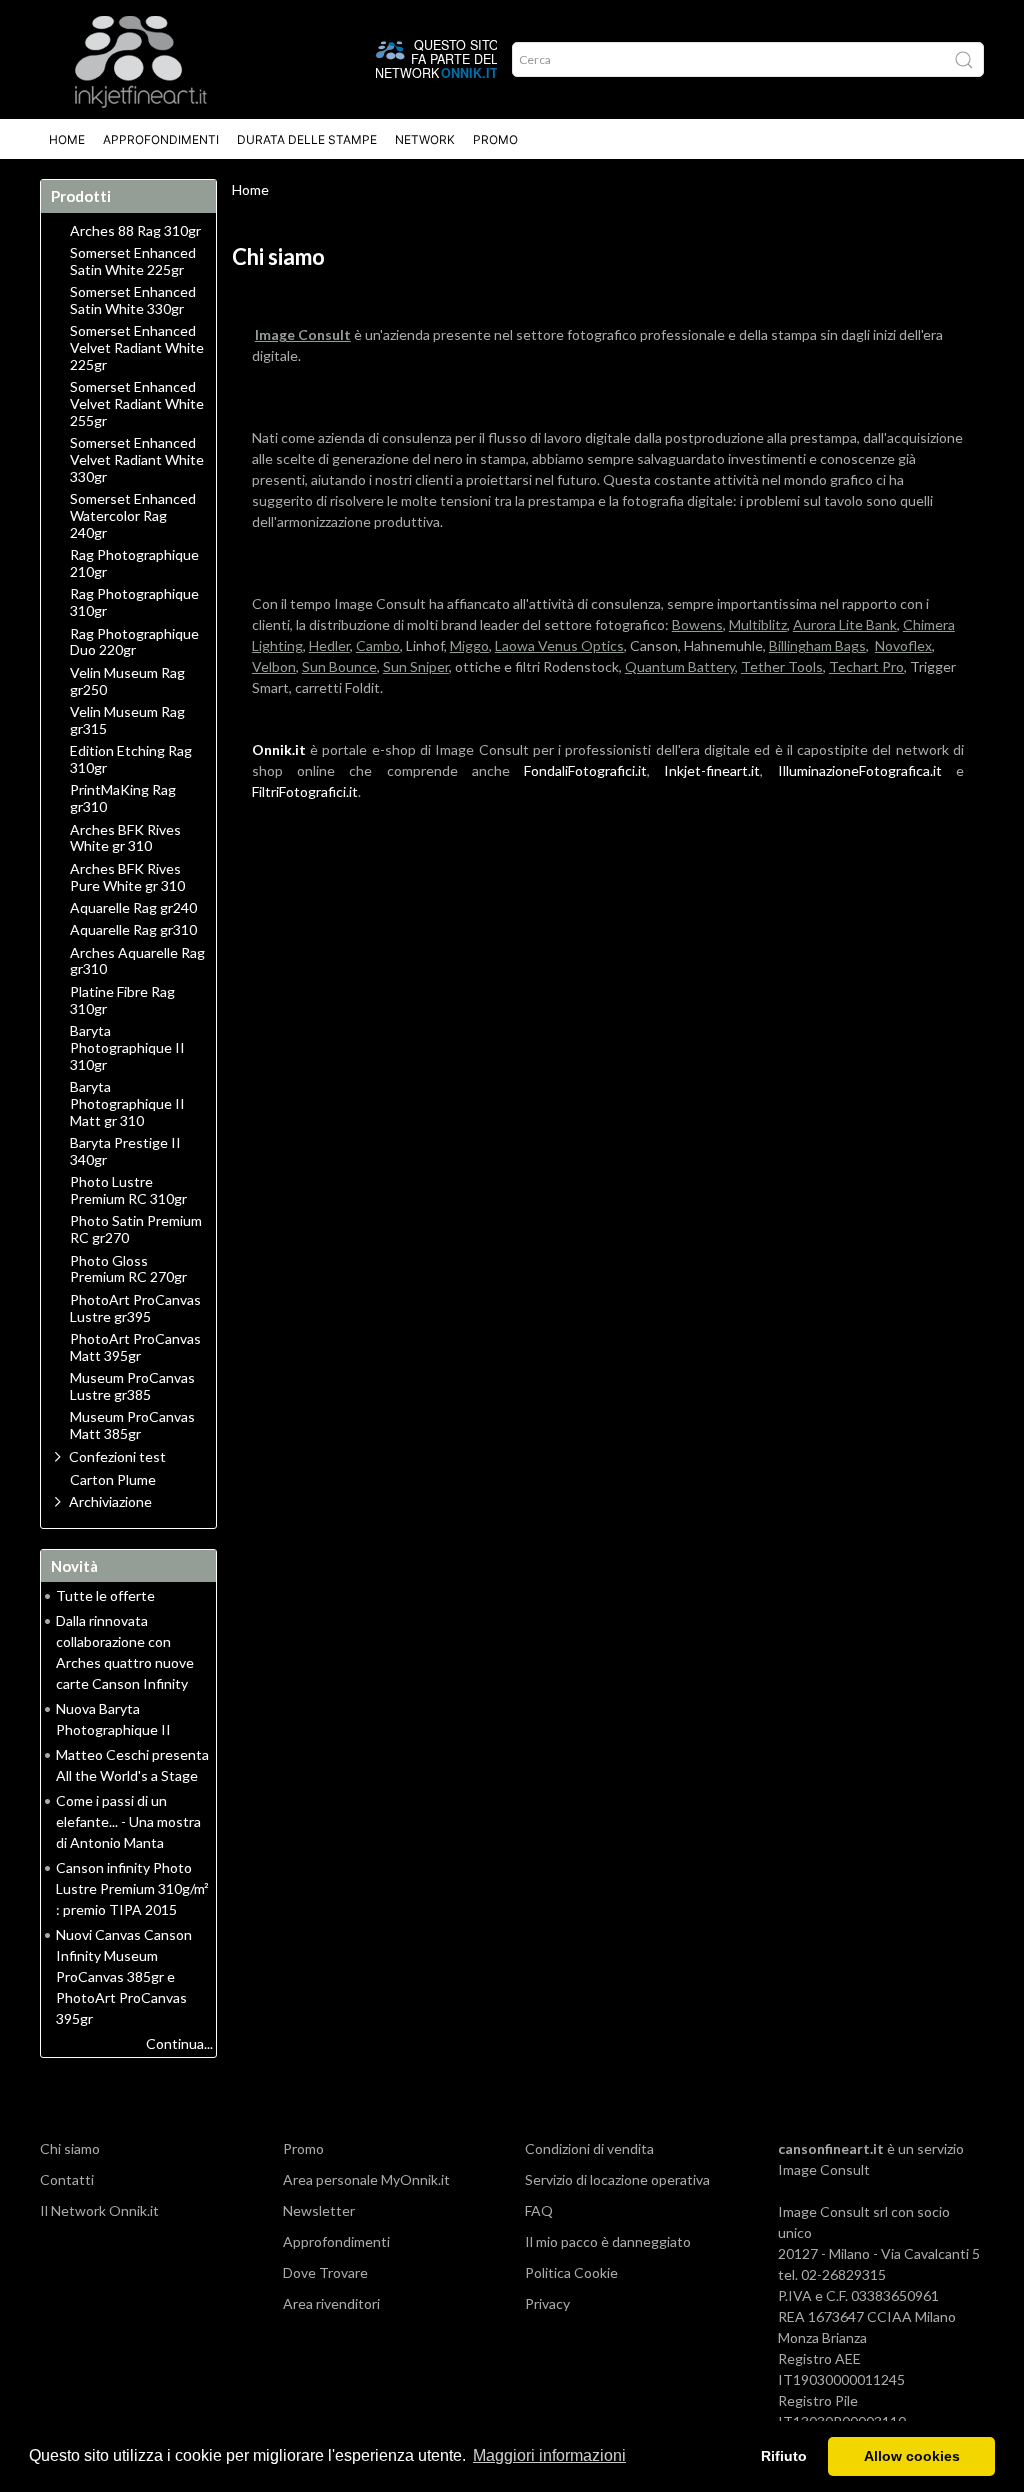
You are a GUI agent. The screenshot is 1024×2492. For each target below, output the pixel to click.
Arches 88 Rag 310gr (135, 231)
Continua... (179, 2043)
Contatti (67, 2179)
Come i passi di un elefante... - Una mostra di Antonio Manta (128, 1821)
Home (67, 139)
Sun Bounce (339, 666)
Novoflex (903, 645)
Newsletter (319, 2210)
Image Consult (824, 2169)
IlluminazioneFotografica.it (860, 770)
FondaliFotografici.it (585, 770)
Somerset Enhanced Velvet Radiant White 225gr (137, 348)
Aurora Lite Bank (845, 624)
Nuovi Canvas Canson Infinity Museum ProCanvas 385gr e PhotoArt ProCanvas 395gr (124, 1976)
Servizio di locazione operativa (617, 2179)
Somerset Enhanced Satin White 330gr (133, 300)
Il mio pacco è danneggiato (608, 2241)
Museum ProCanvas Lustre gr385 (132, 1386)
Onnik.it (279, 749)
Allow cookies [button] (912, 2456)
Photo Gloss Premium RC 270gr (128, 1269)
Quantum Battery (680, 666)
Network (425, 139)
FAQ (539, 2210)
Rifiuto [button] (784, 2456)
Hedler (329, 645)
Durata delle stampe (307, 139)
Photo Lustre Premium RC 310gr (128, 1190)
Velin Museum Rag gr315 (127, 720)
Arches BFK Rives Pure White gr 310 (127, 877)
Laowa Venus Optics (559, 645)
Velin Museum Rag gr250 (127, 681)
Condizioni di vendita (589, 2148)
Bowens (697, 624)
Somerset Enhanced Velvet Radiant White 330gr (137, 460)
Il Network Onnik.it (99, 2210)
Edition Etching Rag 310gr (131, 759)
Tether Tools (782, 666)
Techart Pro (866, 666)
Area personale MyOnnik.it (366, 2179)
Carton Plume (113, 1480)
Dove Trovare (325, 2272)
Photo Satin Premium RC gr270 (136, 1229)
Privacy (547, 2303)
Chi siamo (70, 2148)
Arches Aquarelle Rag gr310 (137, 961)
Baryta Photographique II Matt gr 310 (127, 1104)
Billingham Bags (817, 645)
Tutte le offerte (105, 1595)
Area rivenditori (331, 2303)
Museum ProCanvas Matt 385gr (132, 1425)
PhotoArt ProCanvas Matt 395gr (135, 1347)
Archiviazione (110, 1501)
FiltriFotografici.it (305, 791)
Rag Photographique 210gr (134, 563)
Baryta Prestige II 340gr (125, 1151)
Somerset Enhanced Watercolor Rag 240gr (133, 516)
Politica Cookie (571, 2272)
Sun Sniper (416, 666)
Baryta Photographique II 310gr (127, 1048)
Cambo (378, 645)
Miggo (469, 645)
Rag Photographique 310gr (134, 602)
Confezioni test (117, 1456)
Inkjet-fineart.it (712, 770)
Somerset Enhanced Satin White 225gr (133, 261)
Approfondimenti (161, 139)
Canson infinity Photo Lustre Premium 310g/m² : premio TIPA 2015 (132, 1888)
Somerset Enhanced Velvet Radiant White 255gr (137, 404)
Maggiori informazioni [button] (549, 2455)
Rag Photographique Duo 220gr (134, 642)
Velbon (274, 666)
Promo (495, 139)
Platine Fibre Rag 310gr (122, 1000)
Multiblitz (758, 624)
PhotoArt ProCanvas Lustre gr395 (135, 1308)
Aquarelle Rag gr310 (133, 930)
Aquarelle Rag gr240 (133, 908)
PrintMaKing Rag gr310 (123, 798)
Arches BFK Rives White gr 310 (125, 838)
